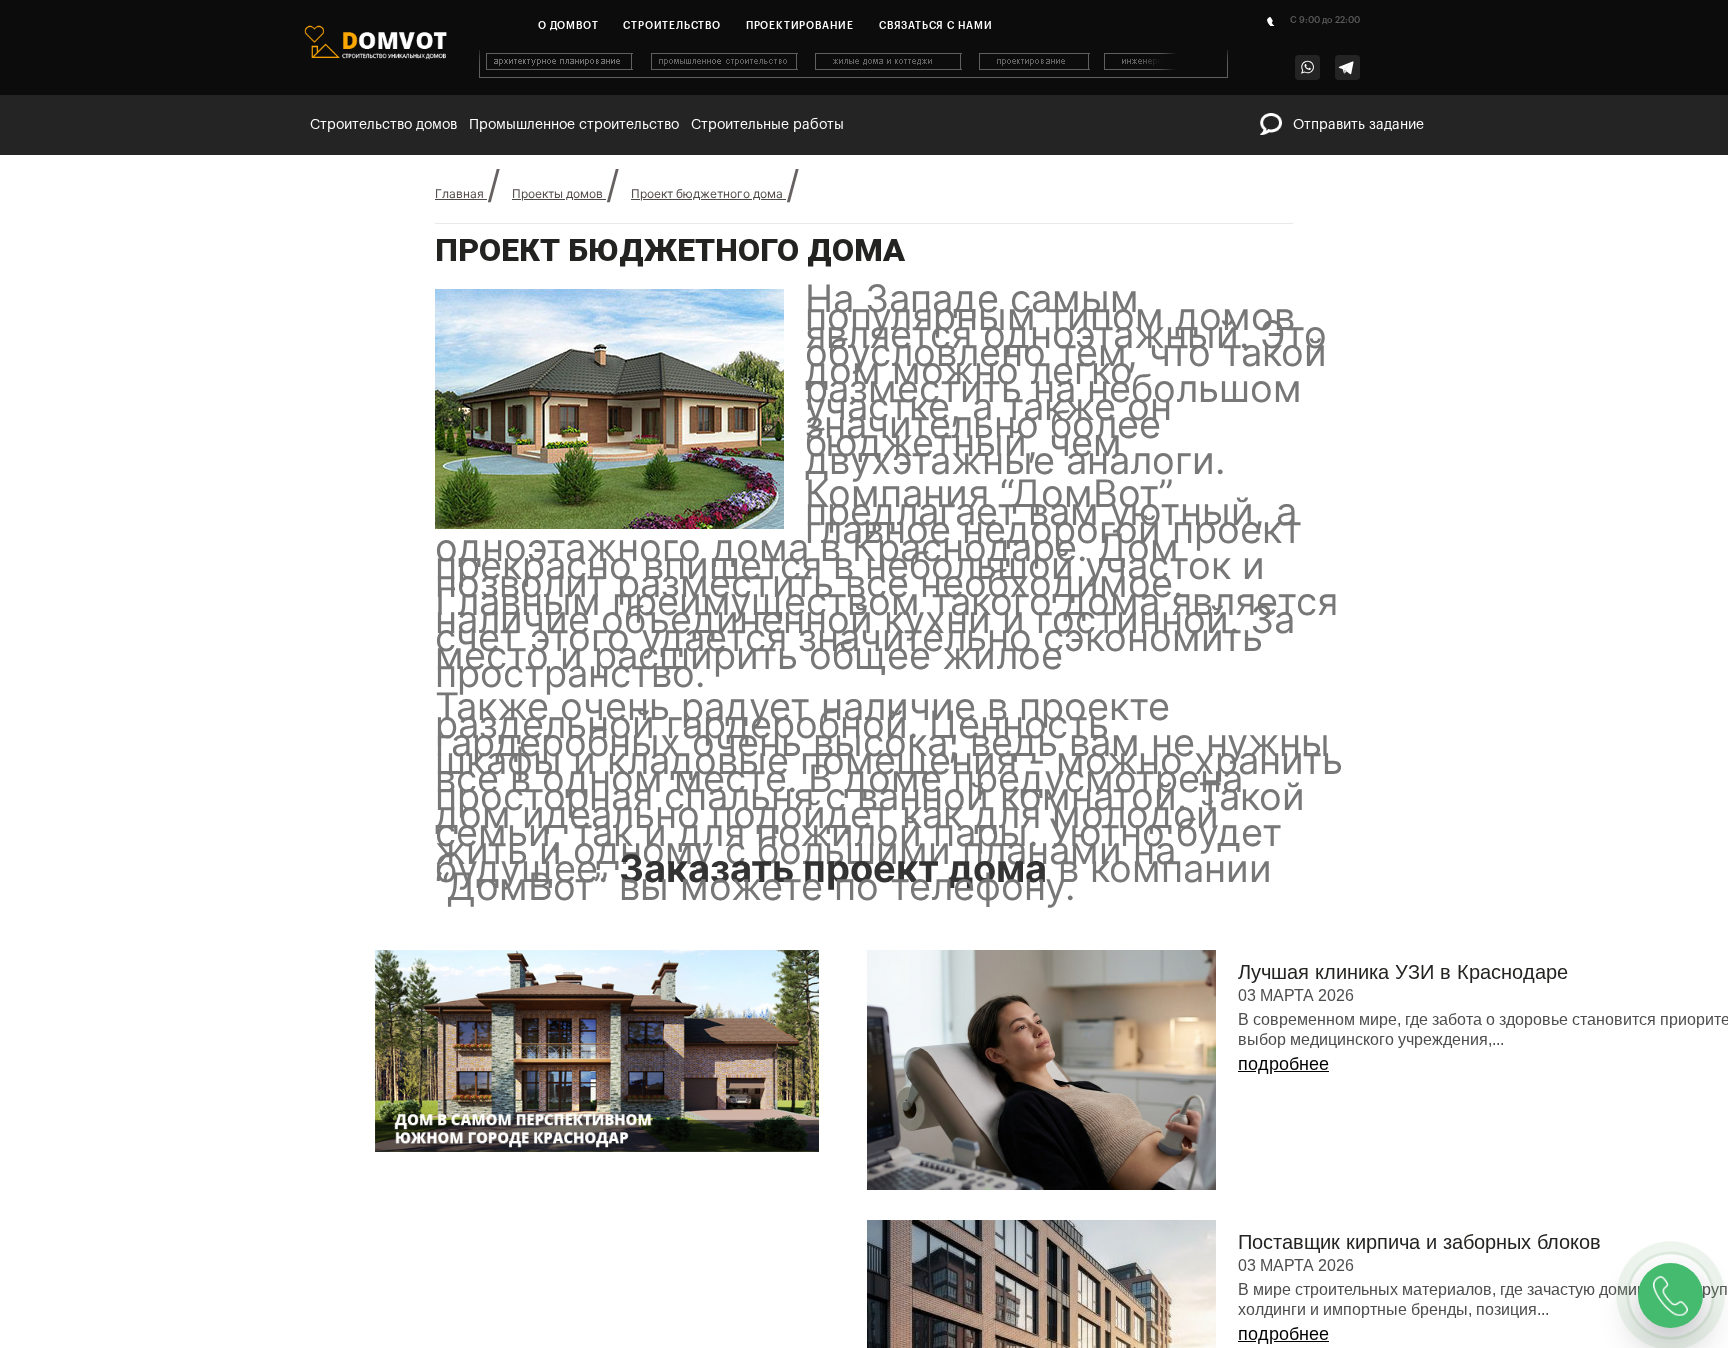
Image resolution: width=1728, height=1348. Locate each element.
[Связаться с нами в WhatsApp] (1307, 67)
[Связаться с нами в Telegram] (1347, 67)
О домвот (568, 26)
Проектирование (800, 26)
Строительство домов (383, 125)
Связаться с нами (936, 26)
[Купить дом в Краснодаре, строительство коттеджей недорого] (855, 74)
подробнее (1283, 1101)
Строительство (671, 26)
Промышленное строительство (574, 125)
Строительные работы (767, 125)
